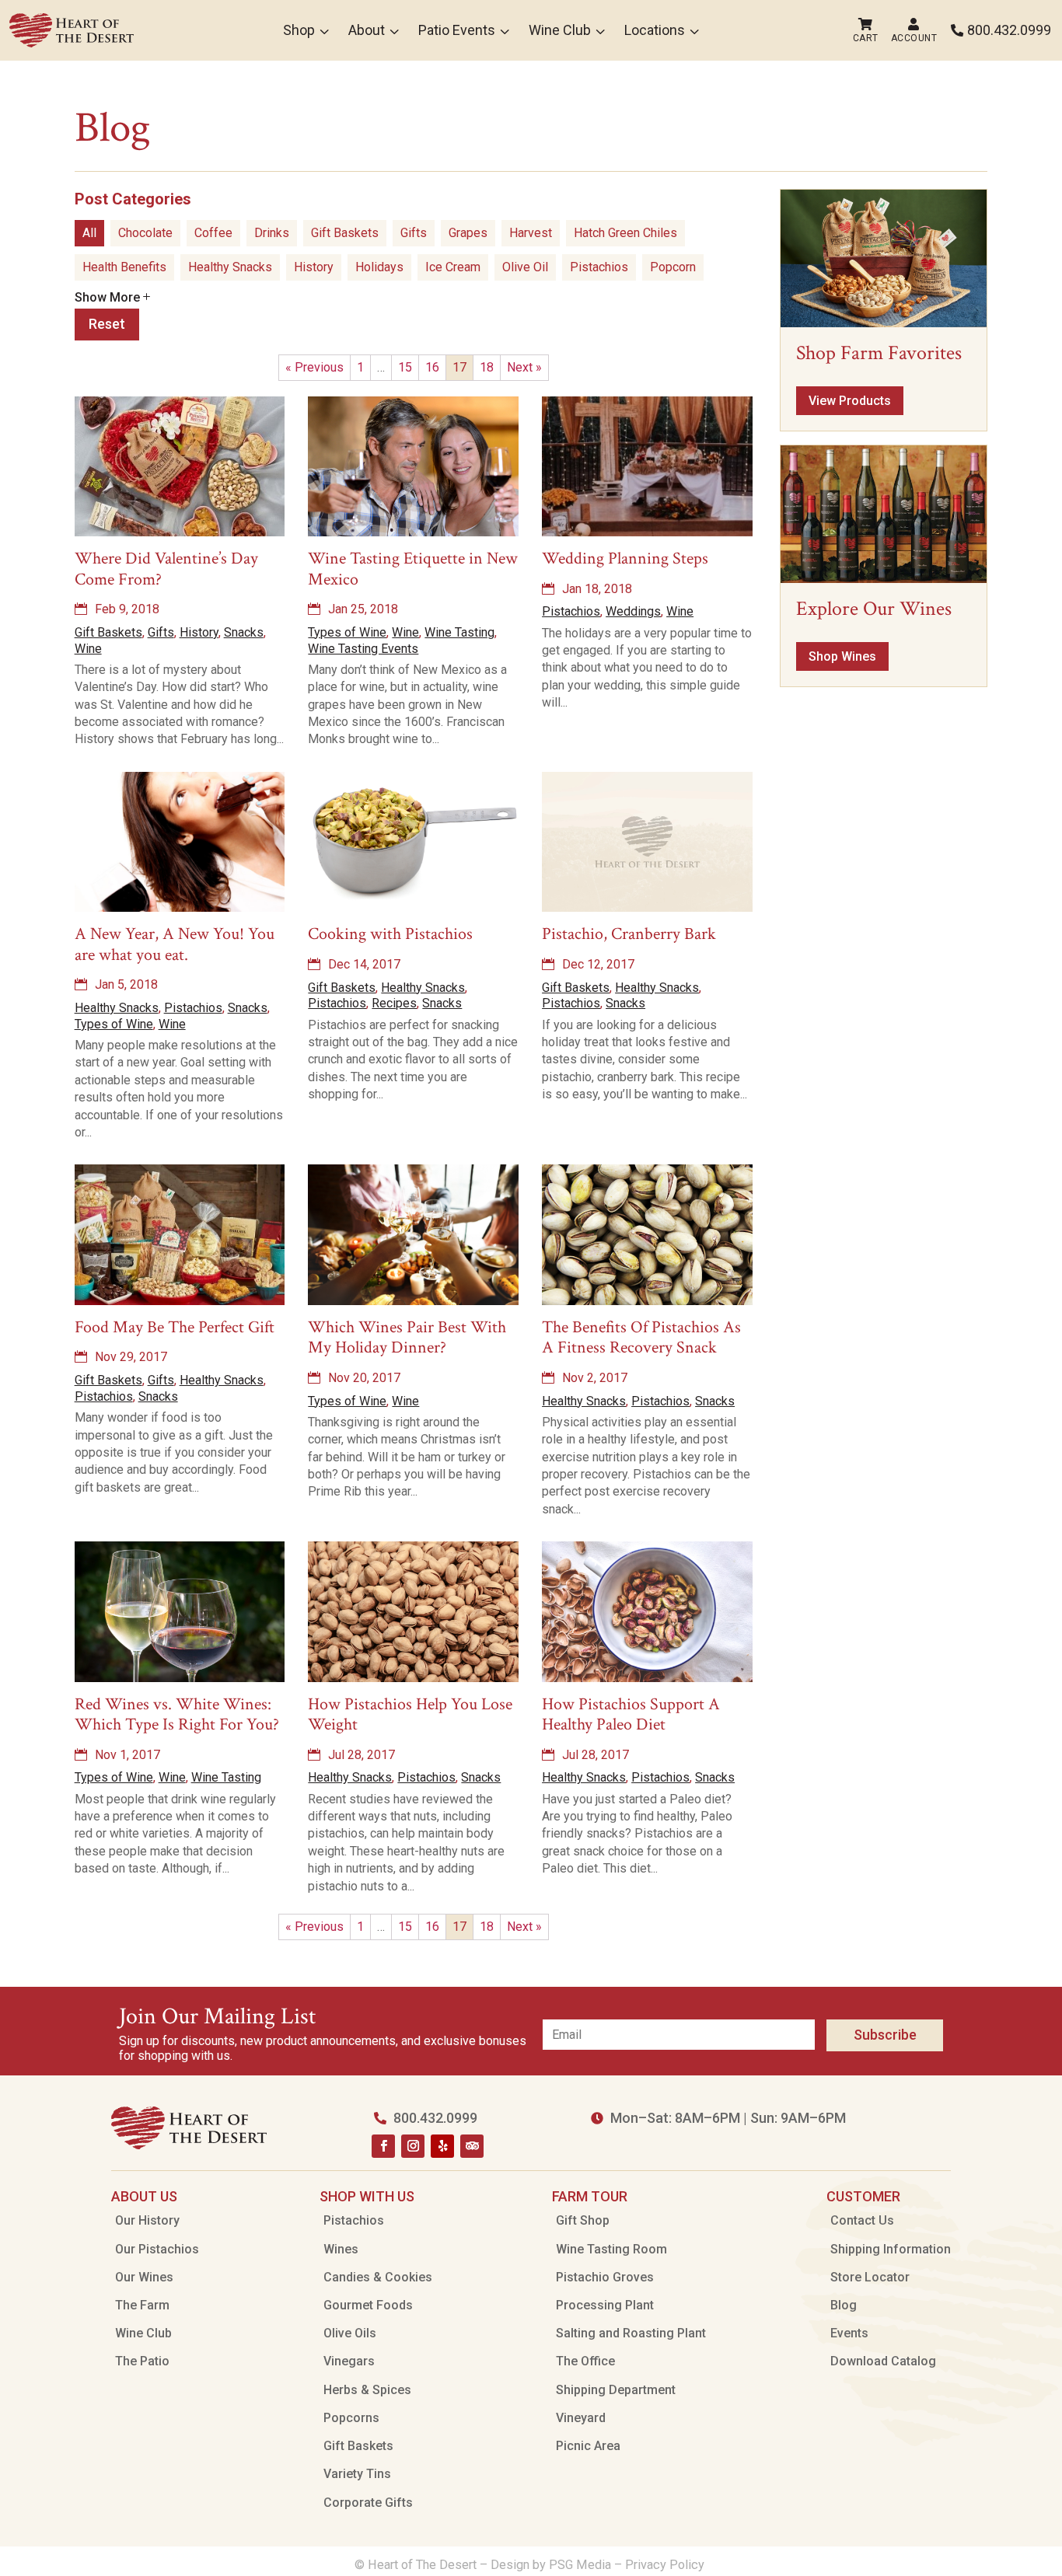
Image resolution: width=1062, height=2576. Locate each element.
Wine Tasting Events (363, 649)
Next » (524, 367)
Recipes (394, 1003)
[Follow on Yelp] (442, 2146)
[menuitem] (72, 30)
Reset (107, 324)
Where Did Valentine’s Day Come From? (166, 569)
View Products (850, 401)
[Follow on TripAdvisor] (472, 2146)
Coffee (213, 233)
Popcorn (673, 267)
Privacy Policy (666, 2565)
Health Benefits (124, 267)
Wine (88, 649)
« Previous (314, 367)
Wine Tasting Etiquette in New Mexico (413, 569)
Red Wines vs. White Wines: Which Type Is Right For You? (177, 1714)
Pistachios (599, 267)
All (89, 233)
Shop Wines (842, 656)
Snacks (244, 632)
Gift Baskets (345, 233)
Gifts (414, 233)
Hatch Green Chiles (625, 233)
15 (405, 367)
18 (487, 367)
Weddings (633, 611)
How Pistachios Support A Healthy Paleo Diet (631, 1714)
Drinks (272, 233)
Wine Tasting (459, 632)
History (314, 267)
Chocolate (145, 233)
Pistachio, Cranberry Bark (629, 934)
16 (432, 367)
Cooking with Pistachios (390, 934)
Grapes (468, 233)
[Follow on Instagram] (413, 2146)
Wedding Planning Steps (625, 558)
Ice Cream (453, 267)
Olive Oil (525, 267)
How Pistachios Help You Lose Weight (410, 1714)
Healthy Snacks (230, 267)
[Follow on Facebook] (383, 2146)
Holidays (379, 267)
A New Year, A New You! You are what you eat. (175, 944)
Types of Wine (347, 632)
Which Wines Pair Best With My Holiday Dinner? (407, 1337)
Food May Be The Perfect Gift (175, 1327)
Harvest (531, 233)
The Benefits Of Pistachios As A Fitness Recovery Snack (641, 1337)
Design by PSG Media (551, 2565)
